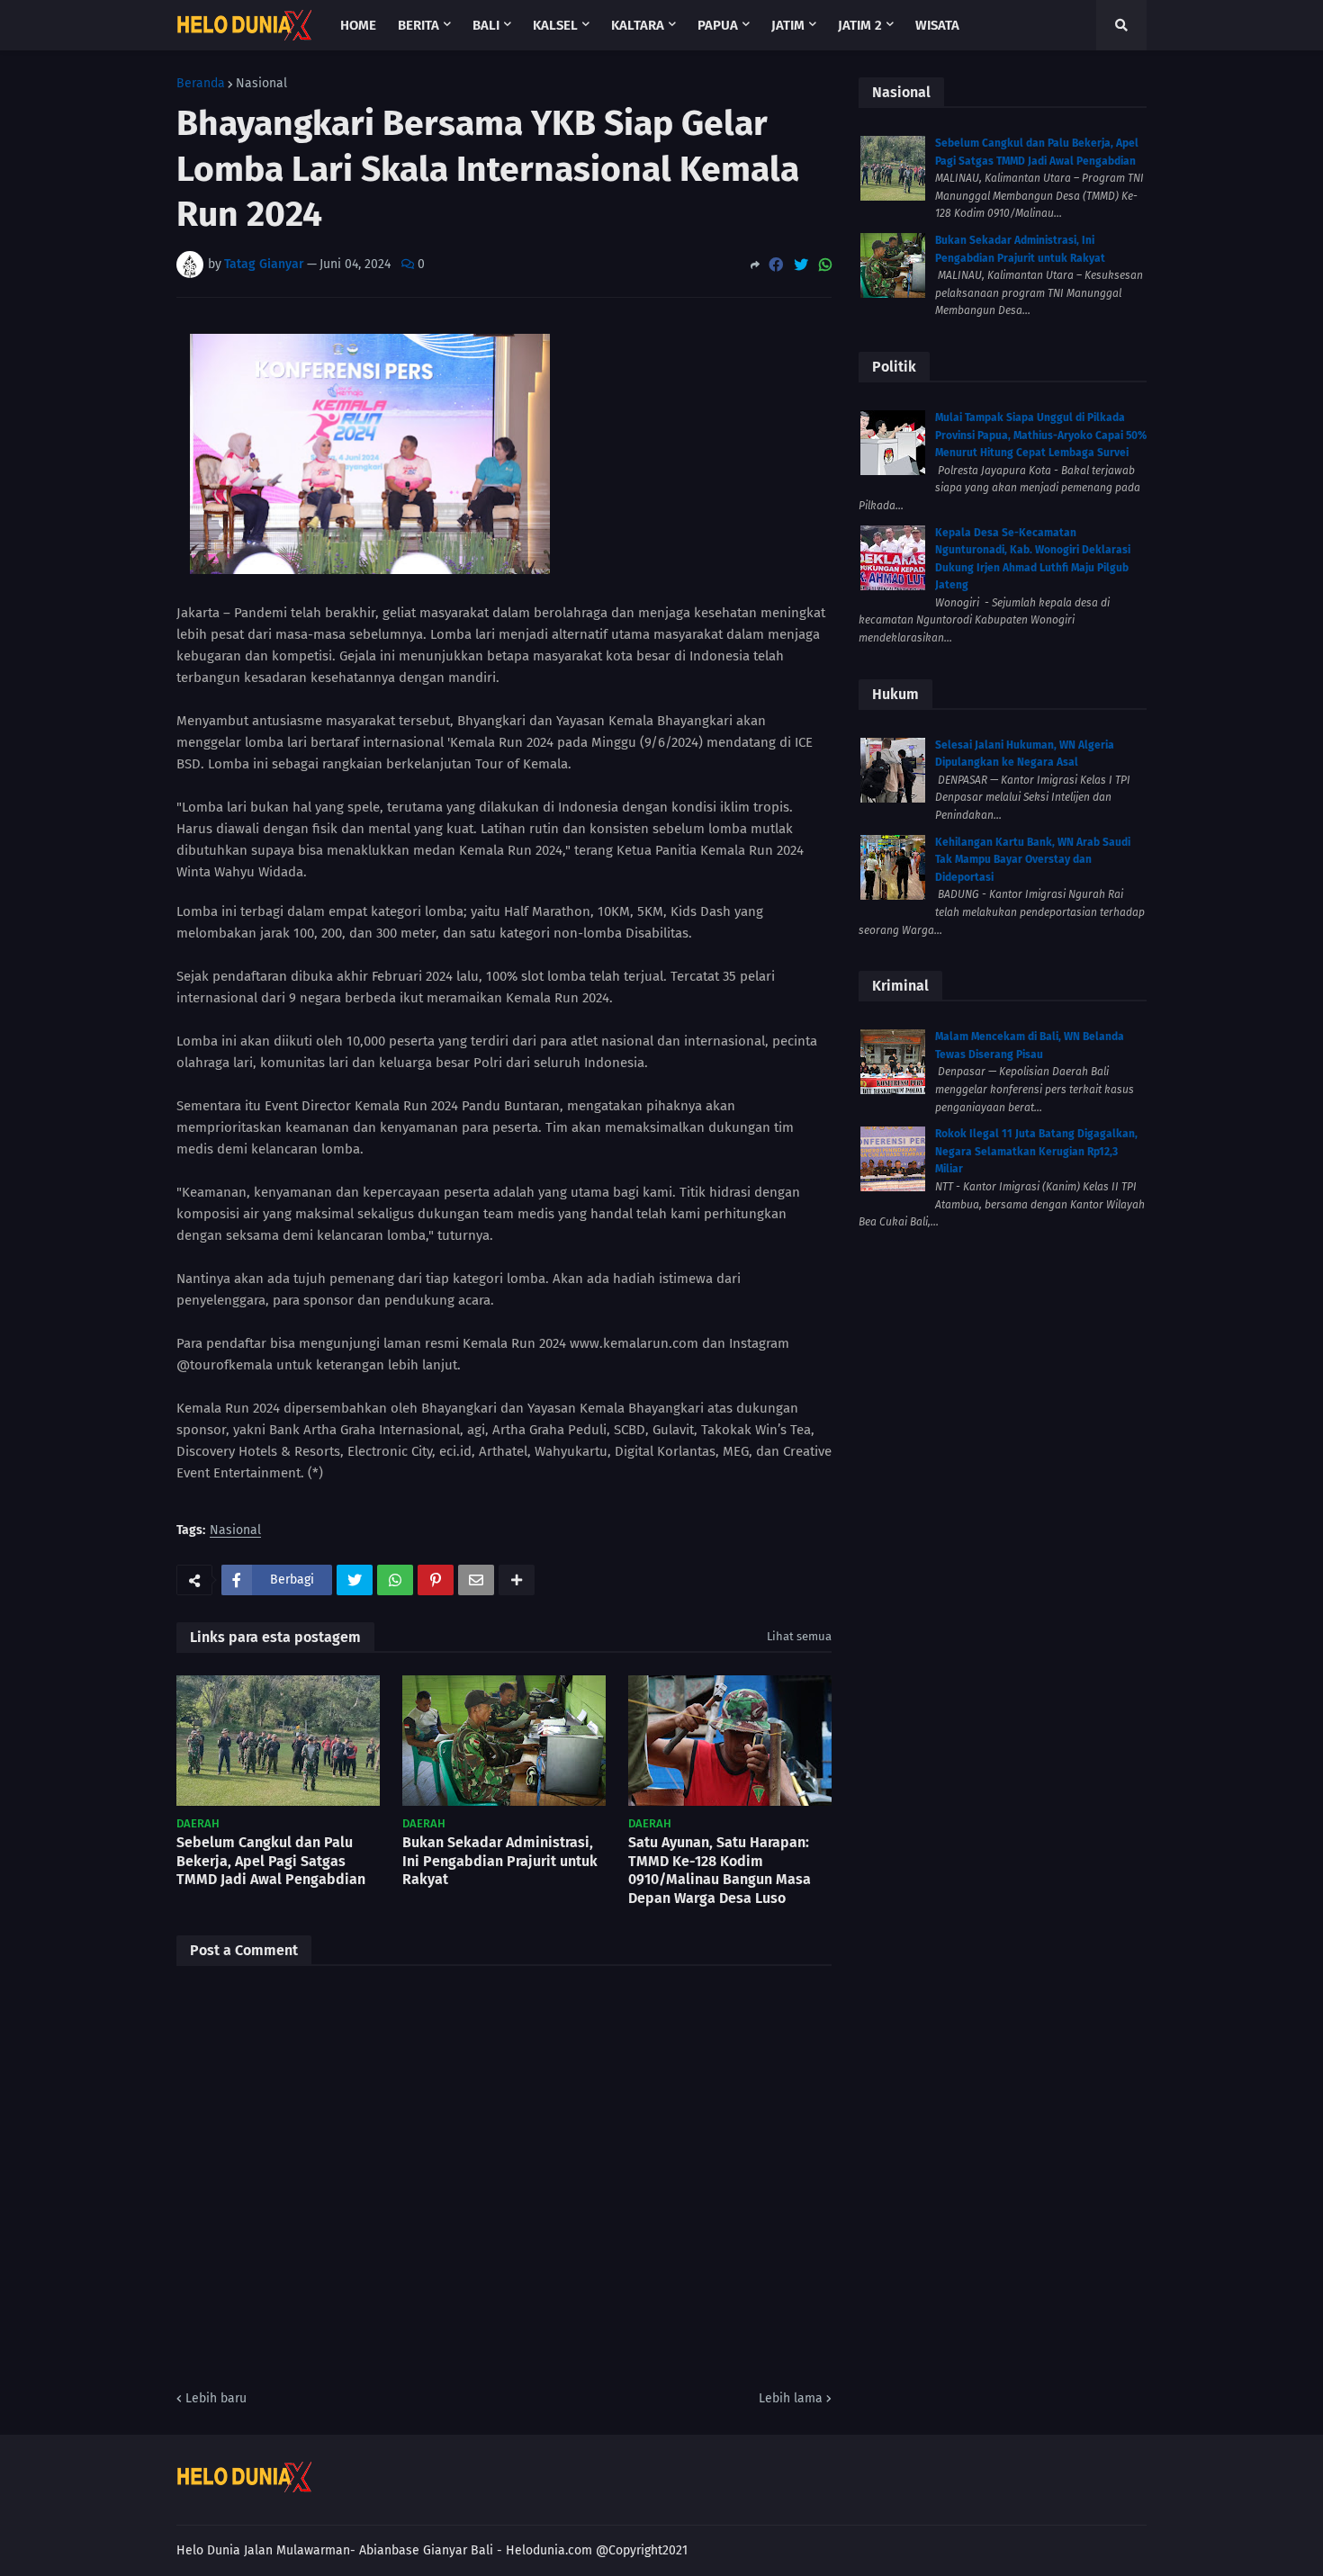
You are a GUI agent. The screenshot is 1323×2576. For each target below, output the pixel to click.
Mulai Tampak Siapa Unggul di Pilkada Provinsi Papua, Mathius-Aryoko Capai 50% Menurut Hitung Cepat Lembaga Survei (1041, 435)
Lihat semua (799, 1636)
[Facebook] (776, 265)
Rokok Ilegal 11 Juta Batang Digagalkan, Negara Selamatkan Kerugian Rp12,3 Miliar (1036, 1151)
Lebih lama (791, 2398)
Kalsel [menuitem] (555, 25)
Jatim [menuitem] (788, 25)
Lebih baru (216, 2398)
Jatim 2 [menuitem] (860, 25)
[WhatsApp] (825, 265)
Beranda (201, 84)
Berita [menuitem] (418, 25)
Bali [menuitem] (486, 25)
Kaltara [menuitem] (638, 25)
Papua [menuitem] (718, 25)
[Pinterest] (436, 1580)
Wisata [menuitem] (937, 25)
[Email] (476, 1580)
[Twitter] (801, 265)
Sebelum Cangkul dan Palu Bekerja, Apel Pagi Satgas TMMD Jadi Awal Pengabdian (271, 1861)
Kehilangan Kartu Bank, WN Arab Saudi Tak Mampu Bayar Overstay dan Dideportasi (1033, 860)
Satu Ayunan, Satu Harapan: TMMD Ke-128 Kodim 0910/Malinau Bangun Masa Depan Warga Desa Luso (720, 1870)
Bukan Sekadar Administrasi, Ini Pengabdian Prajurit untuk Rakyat (500, 1861)
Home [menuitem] (358, 25)
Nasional (261, 84)
